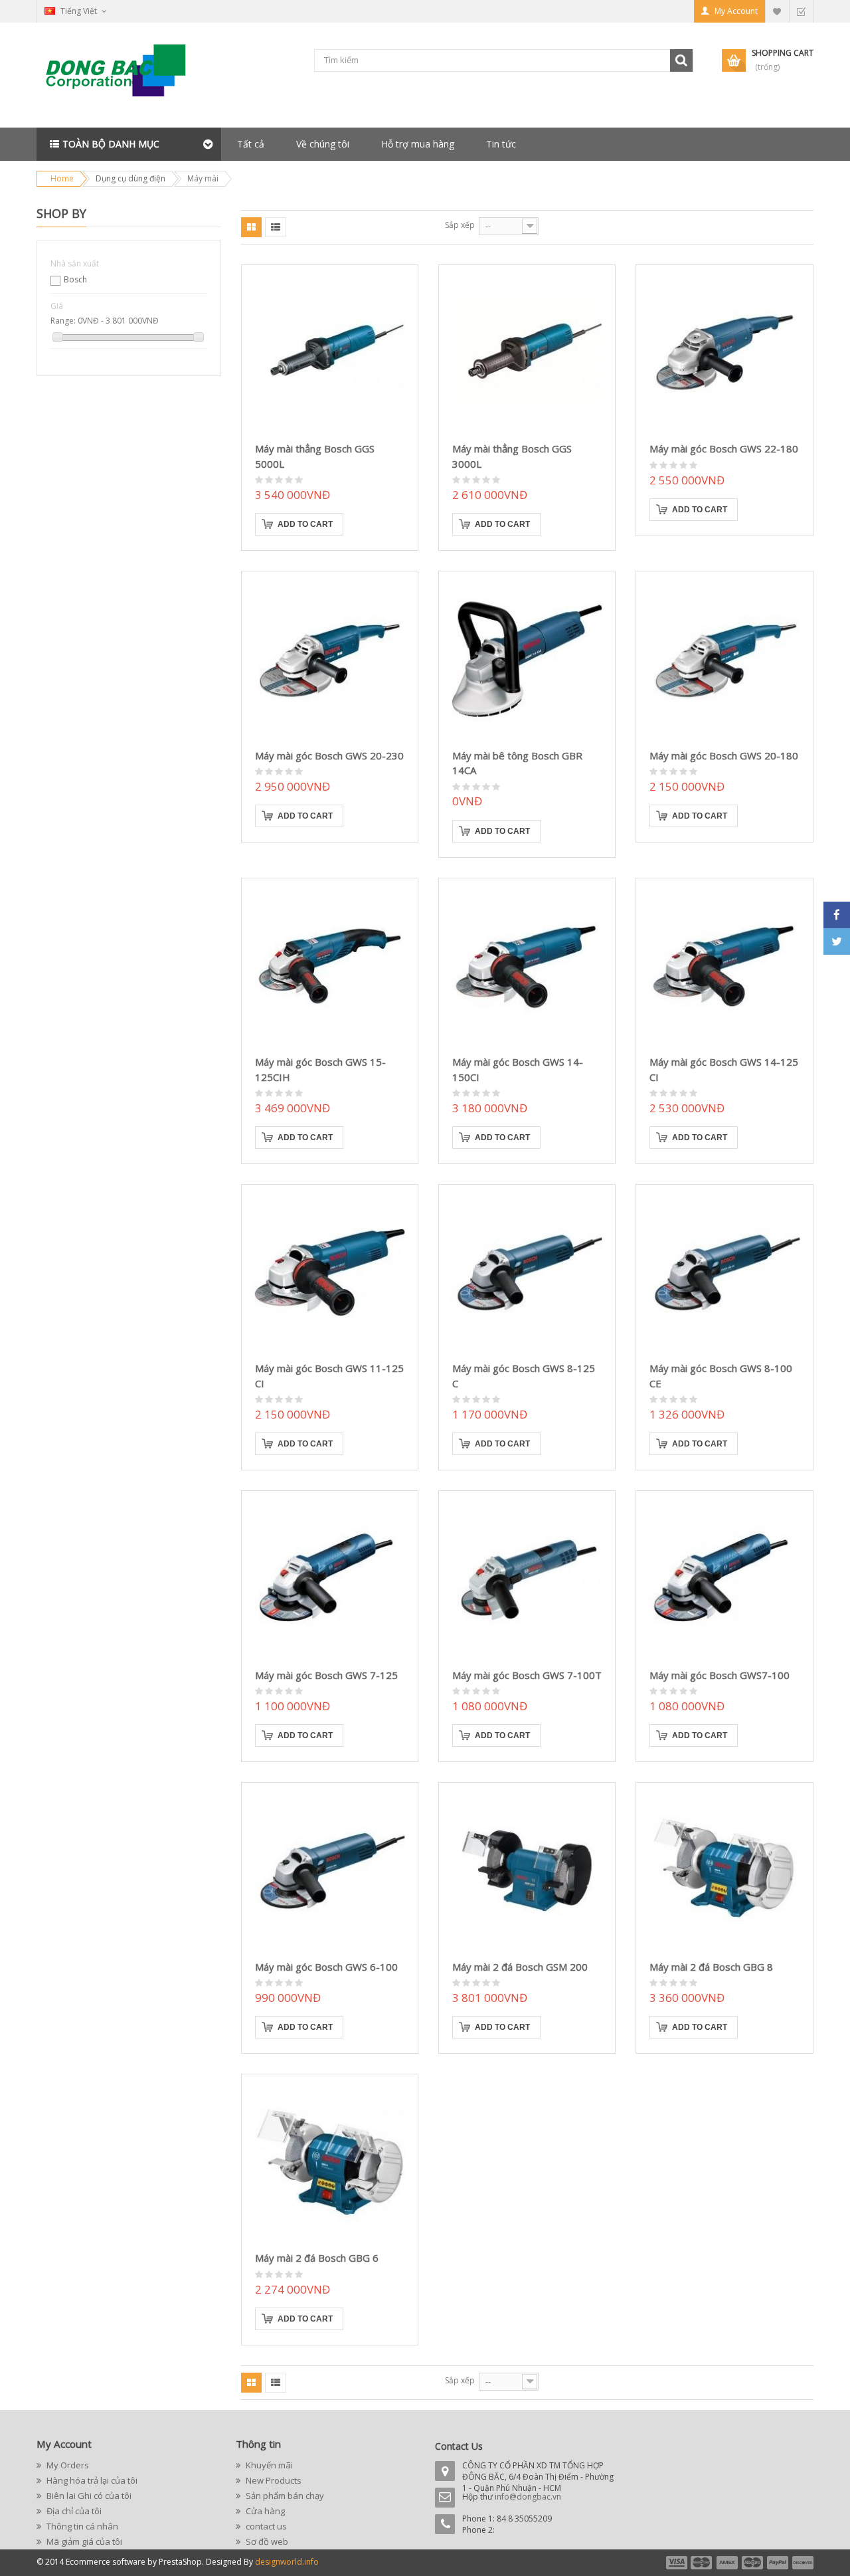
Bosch (75, 279)
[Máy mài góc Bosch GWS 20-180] (724, 659)
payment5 (778, 2563)
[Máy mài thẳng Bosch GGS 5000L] (330, 353)
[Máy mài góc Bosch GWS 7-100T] (527, 1579)
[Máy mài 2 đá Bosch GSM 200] (527, 1871)
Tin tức (501, 144)
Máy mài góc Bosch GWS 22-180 (724, 448)
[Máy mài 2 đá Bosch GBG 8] (724, 1871)
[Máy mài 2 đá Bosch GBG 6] (330, 2162)
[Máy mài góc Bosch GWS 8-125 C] (527, 1273)
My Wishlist (777, 11)
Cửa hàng (264, 2511)
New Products (273, 2480)
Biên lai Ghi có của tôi (88, 2496)
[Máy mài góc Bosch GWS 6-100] (330, 1871)
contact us (265, 2526)
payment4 (754, 2563)
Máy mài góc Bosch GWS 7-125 (326, 1675)
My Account (736, 11)
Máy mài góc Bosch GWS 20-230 (329, 755)
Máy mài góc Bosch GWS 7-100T (527, 1675)
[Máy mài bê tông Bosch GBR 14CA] (527, 659)
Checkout (801, 11)
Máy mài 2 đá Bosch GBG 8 (711, 1967)
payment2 (702, 2563)
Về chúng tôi (323, 144)
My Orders (67, 2465)
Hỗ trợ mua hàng (418, 144)
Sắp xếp (460, 225)
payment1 (676, 2563)
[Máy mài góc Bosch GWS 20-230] (330, 659)
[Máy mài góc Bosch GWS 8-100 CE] (724, 1273)
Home (62, 178)
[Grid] (251, 227)
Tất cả (251, 144)
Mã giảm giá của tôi (83, 2541)
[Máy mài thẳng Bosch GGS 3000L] (527, 353)
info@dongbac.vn (528, 2497)
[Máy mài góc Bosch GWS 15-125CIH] (330, 966)
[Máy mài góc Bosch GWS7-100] (724, 1579)
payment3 (728, 2563)
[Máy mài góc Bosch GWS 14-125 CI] (724, 966)
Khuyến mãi (268, 2465)
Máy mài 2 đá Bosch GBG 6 (317, 2258)
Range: (63, 321)
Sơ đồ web (266, 2541)
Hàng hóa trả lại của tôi (91, 2480)
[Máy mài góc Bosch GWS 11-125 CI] (330, 1273)
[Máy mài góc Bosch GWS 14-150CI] (527, 966)
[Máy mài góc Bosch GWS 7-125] (330, 1579)
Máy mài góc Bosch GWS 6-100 (326, 1967)
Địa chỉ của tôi (73, 2511)
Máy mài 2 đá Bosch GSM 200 (520, 1967)
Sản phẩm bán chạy (284, 2496)
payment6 (802, 2563)
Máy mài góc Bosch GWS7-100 (720, 1675)
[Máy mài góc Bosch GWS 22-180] (724, 353)
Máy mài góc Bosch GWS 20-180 (724, 755)
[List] (276, 227)
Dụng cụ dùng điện (130, 178)
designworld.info (287, 2562)
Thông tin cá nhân (81, 2526)
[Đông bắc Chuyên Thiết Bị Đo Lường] (120, 75)
